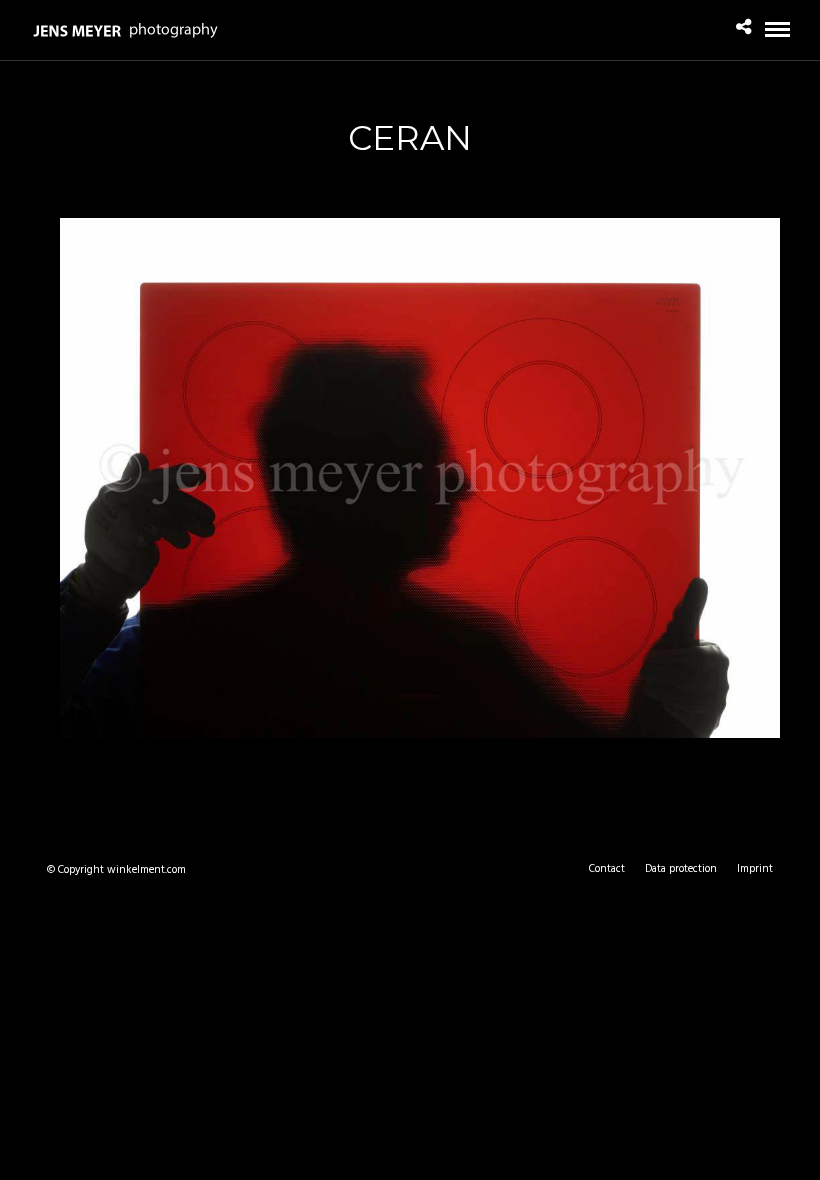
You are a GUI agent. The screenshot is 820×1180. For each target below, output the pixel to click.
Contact (607, 869)
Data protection (681, 869)
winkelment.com (146, 870)
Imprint (755, 869)
